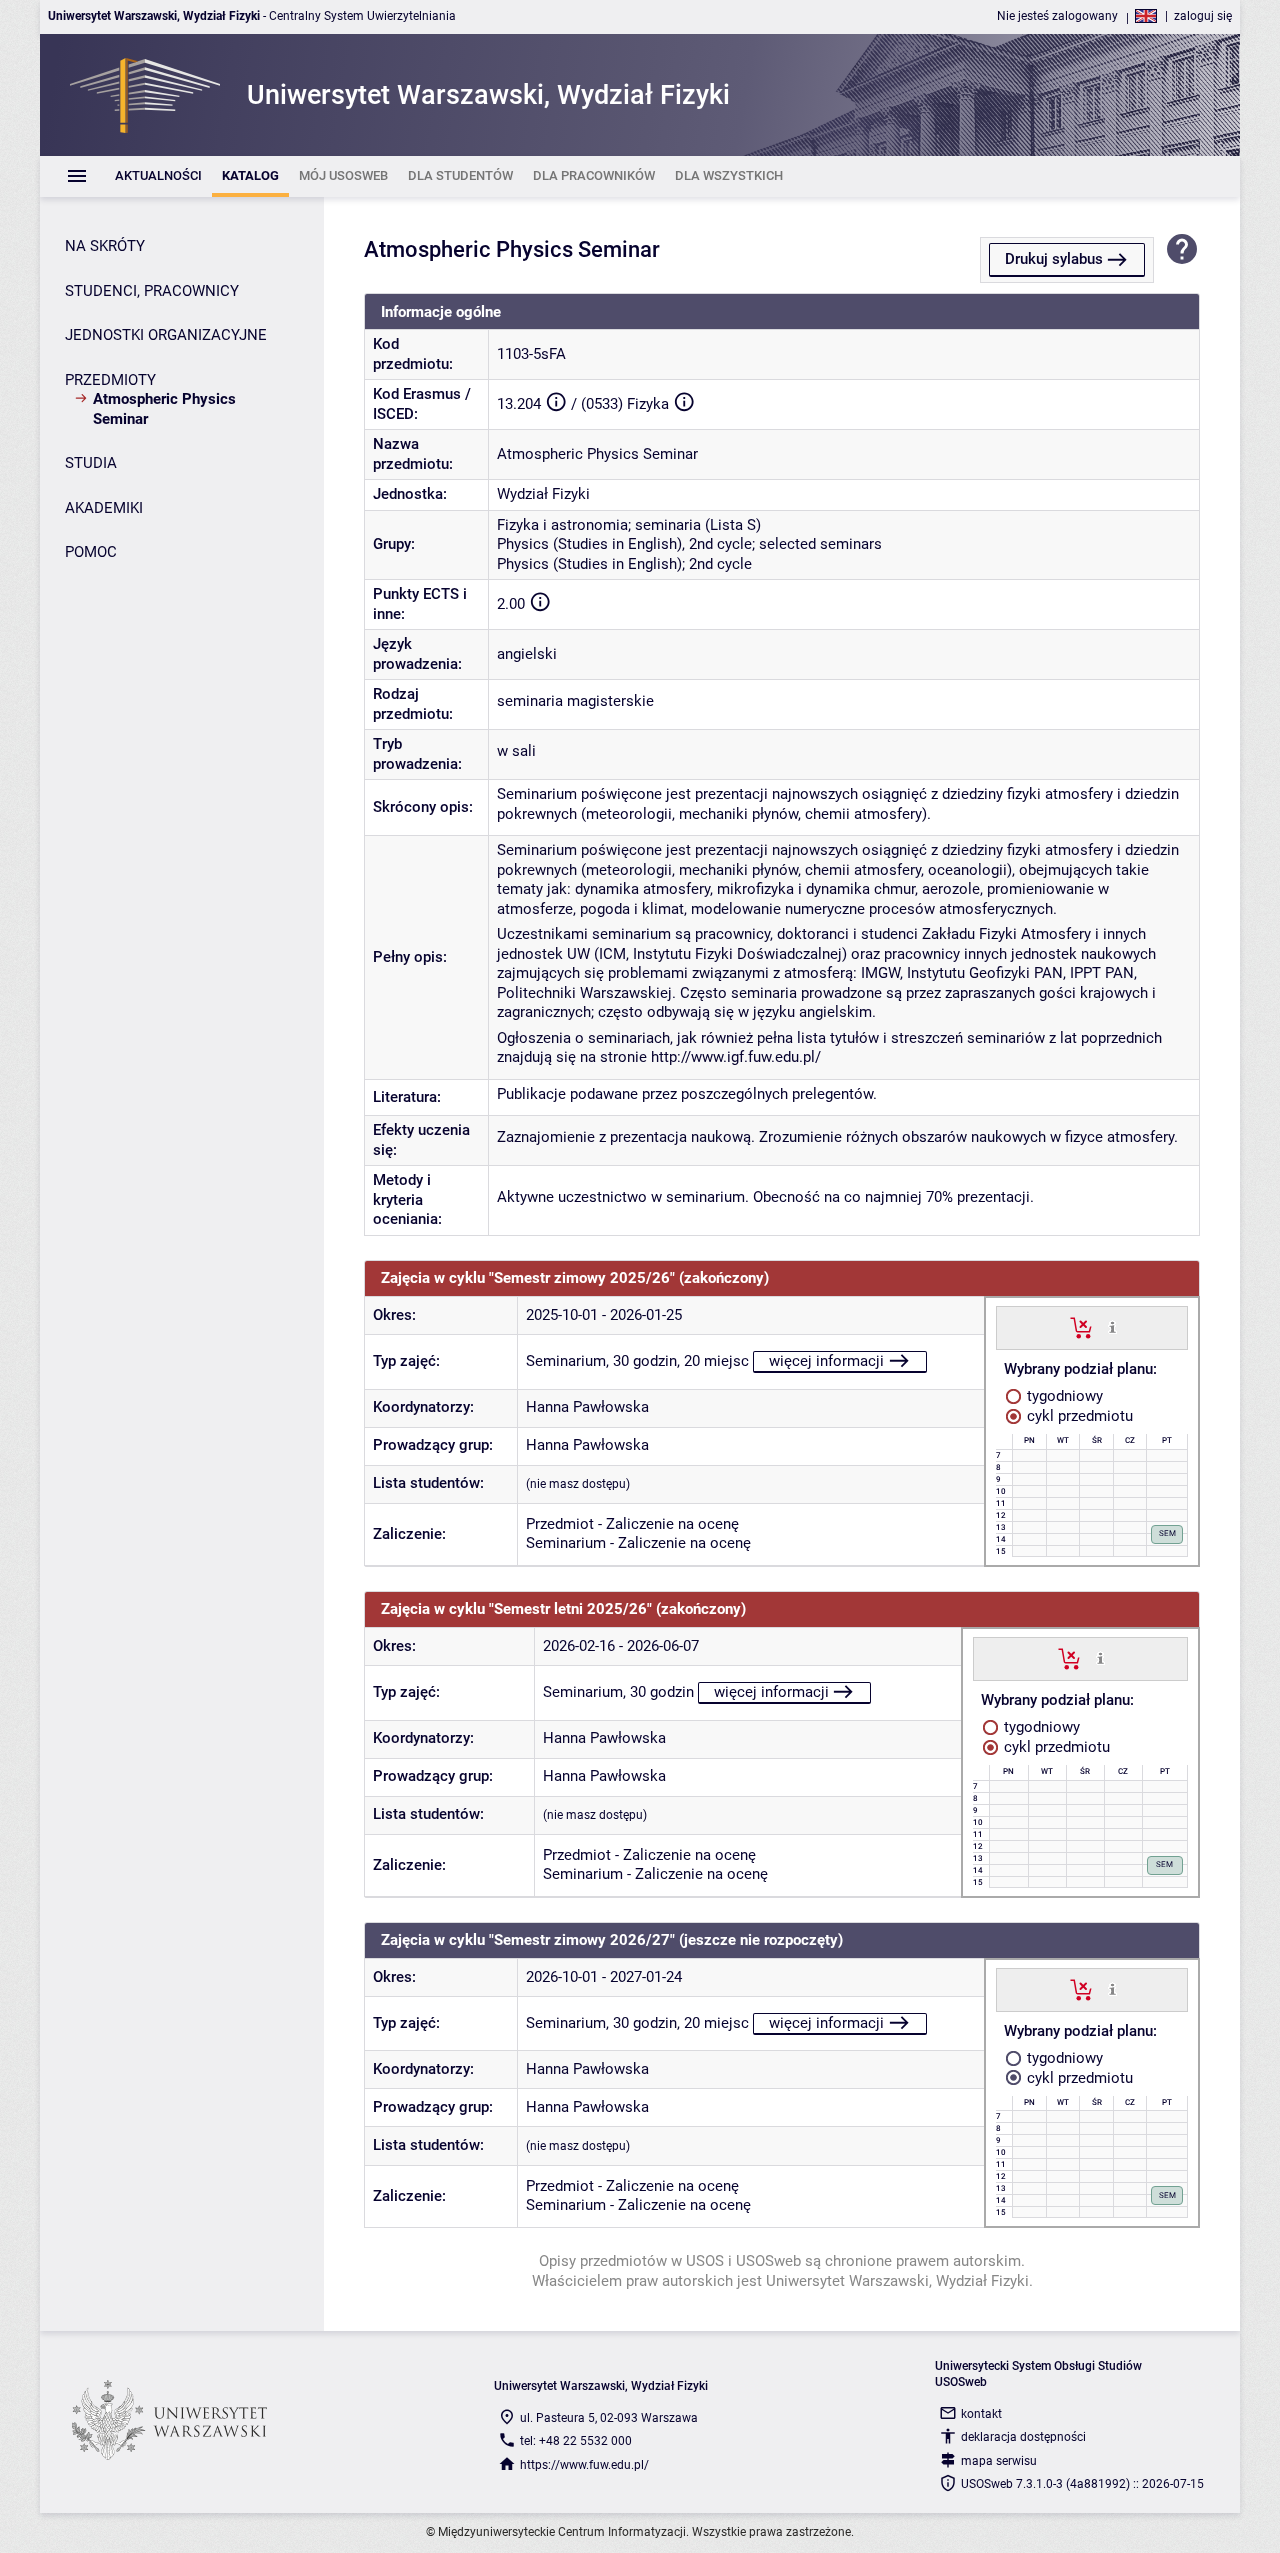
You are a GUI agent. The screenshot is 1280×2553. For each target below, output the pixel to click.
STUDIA (91, 463)
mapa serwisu (999, 2461)
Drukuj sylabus (1054, 259)
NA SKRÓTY (105, 246)
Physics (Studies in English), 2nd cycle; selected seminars (689, 544)
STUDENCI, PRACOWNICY (152, 291)
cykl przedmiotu (1078, 1416)
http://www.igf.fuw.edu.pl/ (734, 1057)
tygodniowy (1063, 1396)
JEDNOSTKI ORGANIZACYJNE (166, 335)
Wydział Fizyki (543, 494)
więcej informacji (826, 1361)
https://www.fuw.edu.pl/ (584, 2465)
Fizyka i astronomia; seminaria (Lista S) (629, 525)
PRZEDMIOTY (110, 380)
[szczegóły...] (1112, 1327)
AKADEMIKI (104, 508)
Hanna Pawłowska (587, 1407)
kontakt (981, 2414)
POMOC (91, 552)
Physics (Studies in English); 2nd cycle (624, 564)
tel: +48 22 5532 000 (576, 2441)
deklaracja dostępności (1023, 2437)
